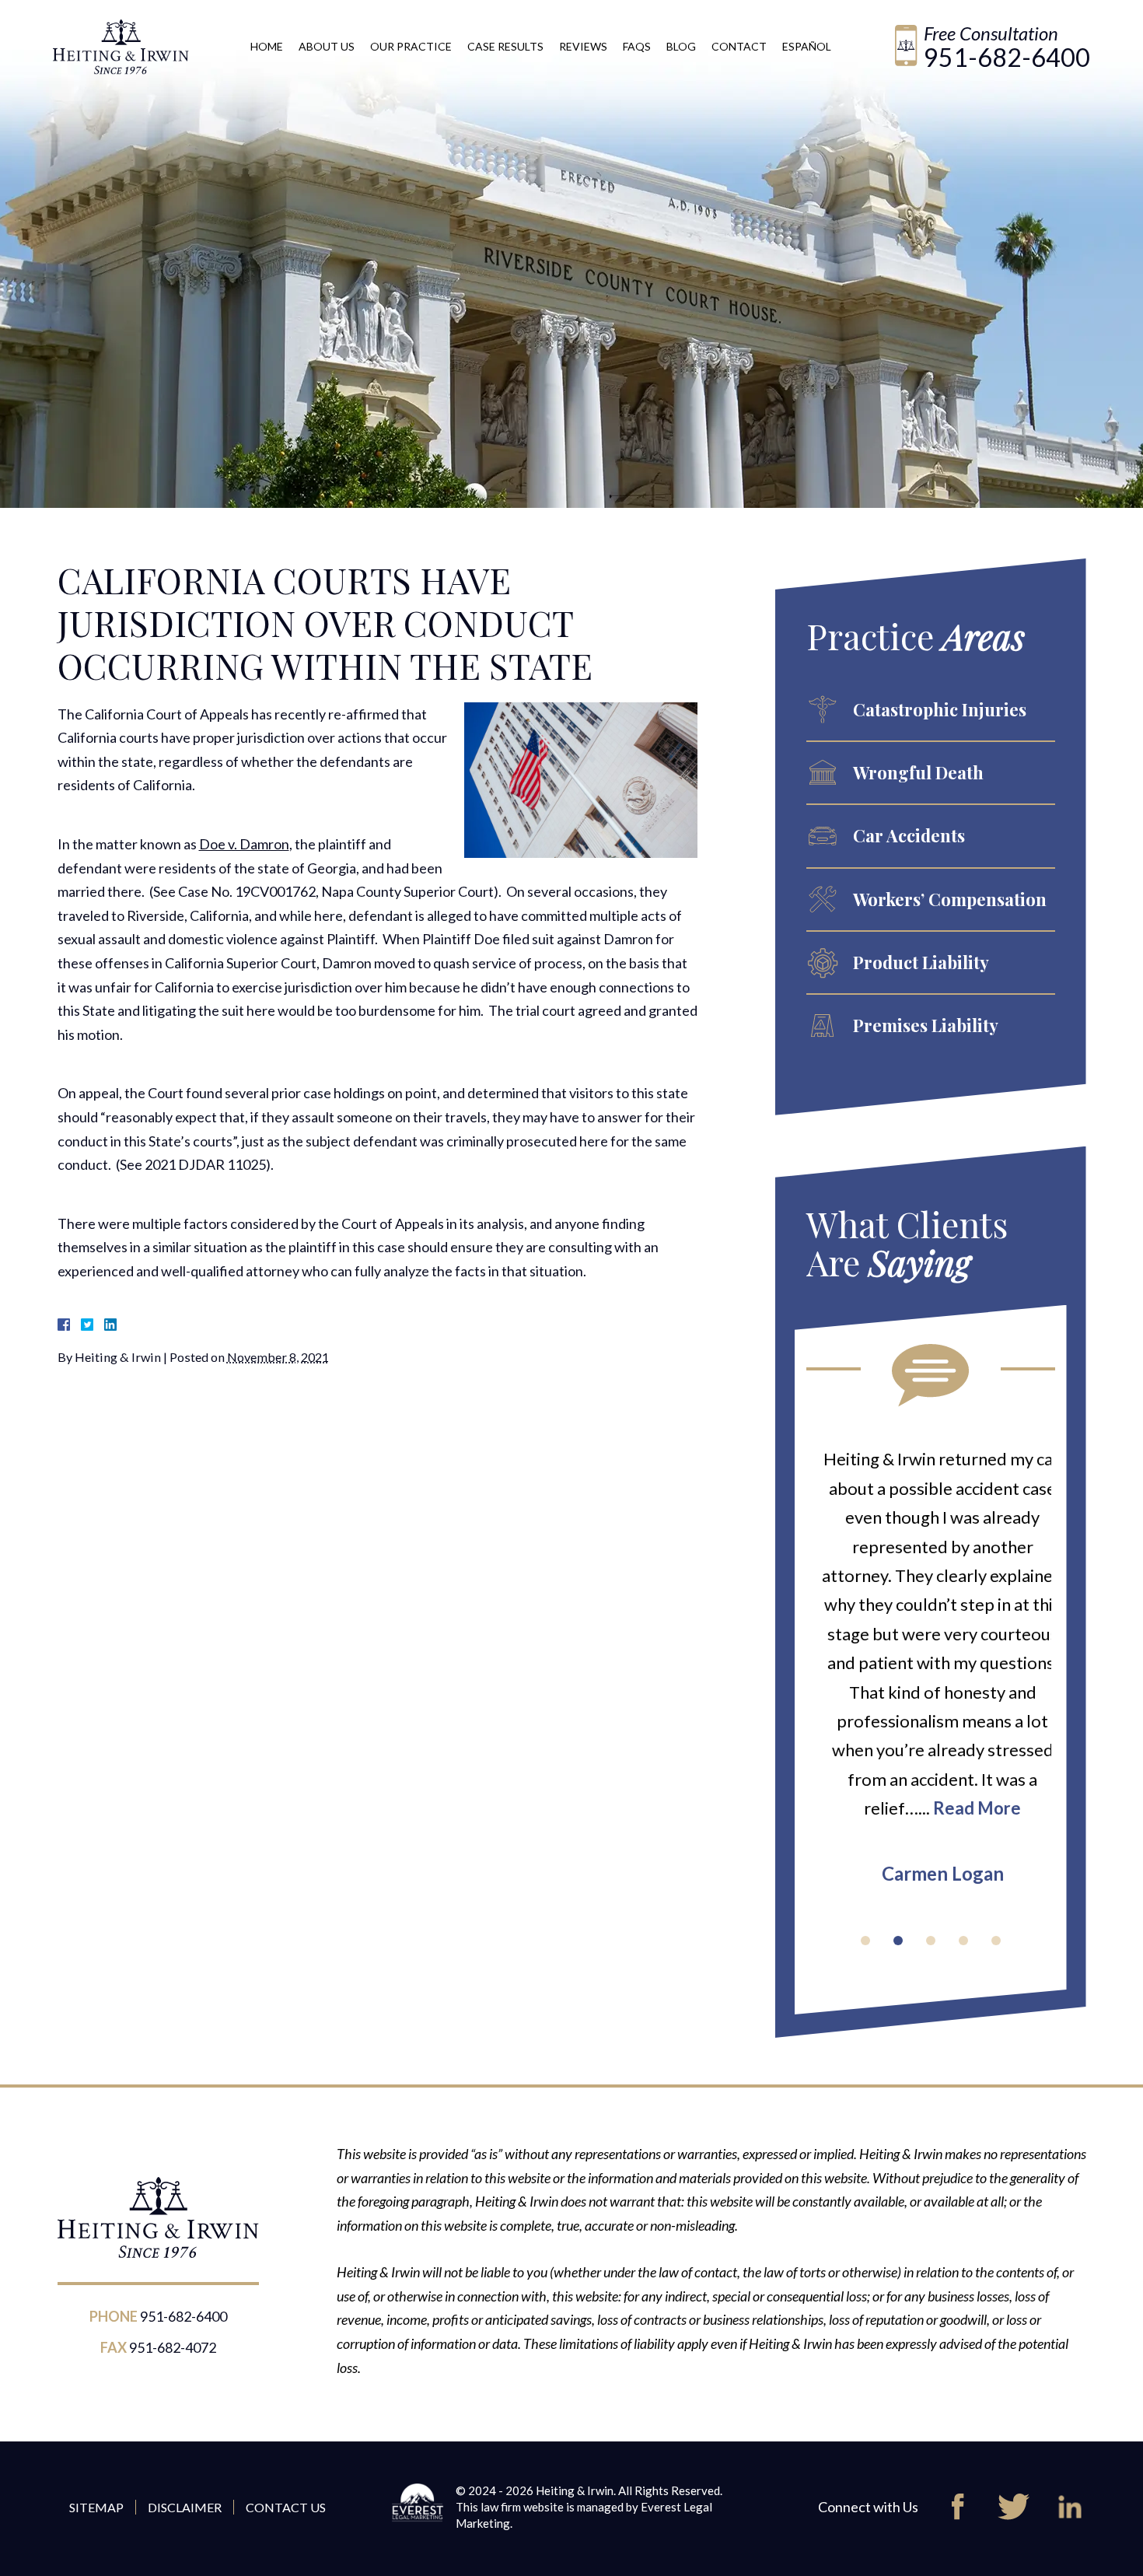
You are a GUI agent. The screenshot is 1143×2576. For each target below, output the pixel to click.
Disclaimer (185, 2507)
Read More (965, 1808)
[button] (865, 1941)
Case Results (505, 46)
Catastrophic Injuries (940, 709)
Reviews (583, 46)
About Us (327, 46)
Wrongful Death (918, 772)
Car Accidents (909, 835)
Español (807, 46)
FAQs (637, 46)
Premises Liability (926, 1025)
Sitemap (96, 2507)
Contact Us (286, 2507)
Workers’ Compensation (950, 899)
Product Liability (921, 962)
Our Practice (411, 46)
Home (267, 46)
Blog (681, 46)
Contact (739, 46)
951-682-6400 (1007, 57)
